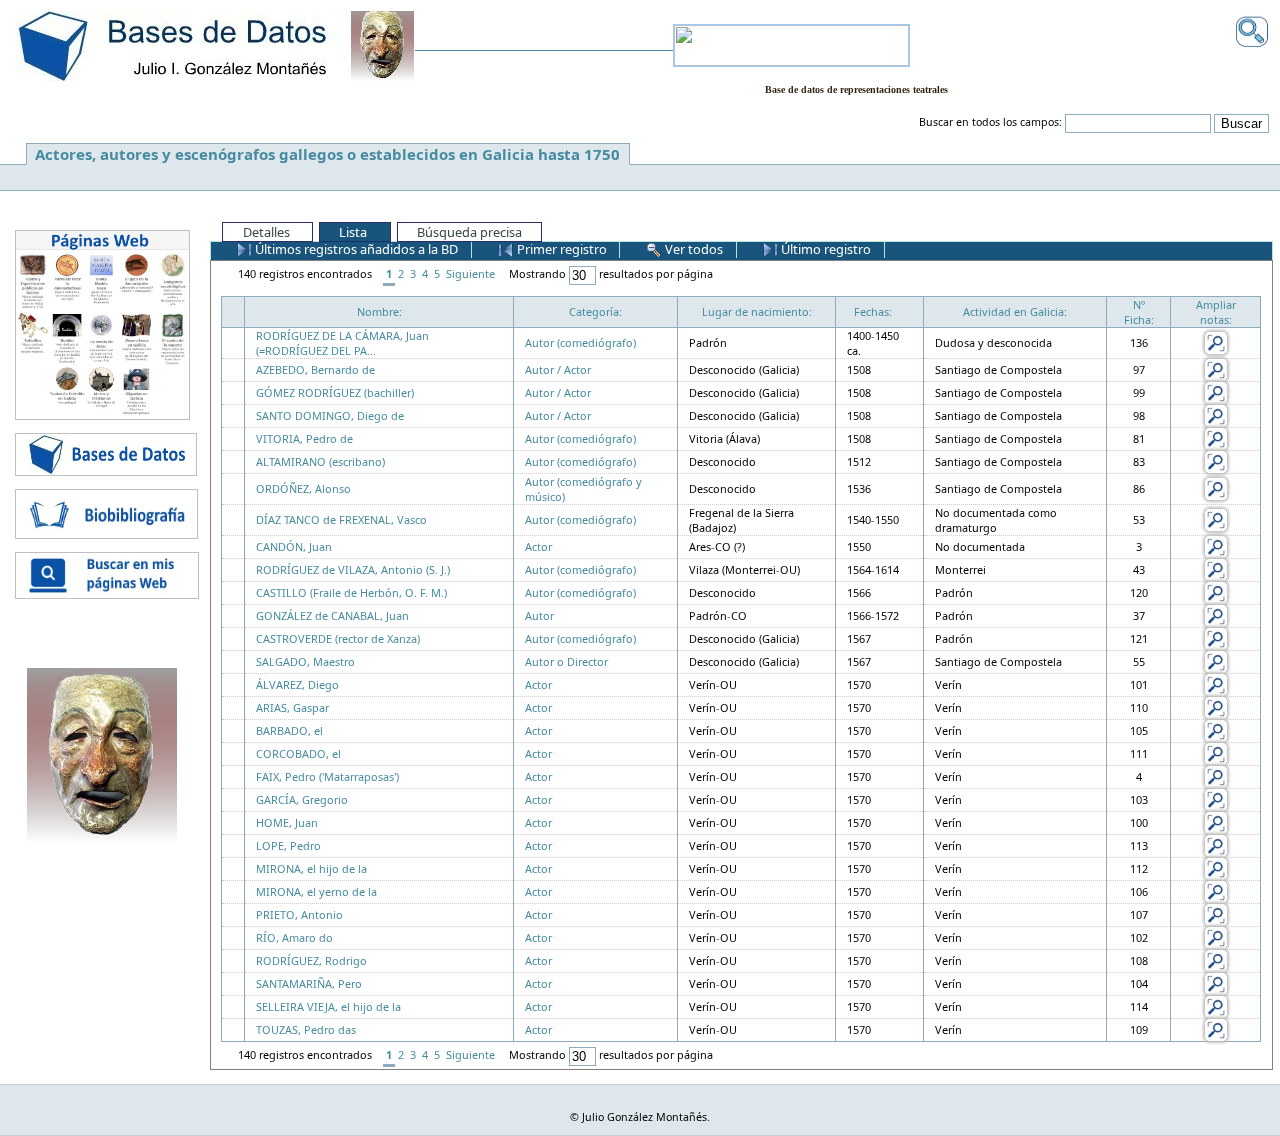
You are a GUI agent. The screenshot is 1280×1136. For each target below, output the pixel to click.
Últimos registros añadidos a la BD (355, 249)
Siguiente (470, 273)
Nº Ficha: (1139, 312)
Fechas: (873, 311)
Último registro (824, 249)
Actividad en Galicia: (1015, 311)
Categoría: (595, 311)
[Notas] (1216, 341)
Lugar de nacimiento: (757, 311)
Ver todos (692, 249)
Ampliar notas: (1216, 312)
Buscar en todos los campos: (990, 122)
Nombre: (379, 311)
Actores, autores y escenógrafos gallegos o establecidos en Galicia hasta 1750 (327, 154)
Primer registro (560, 249)
